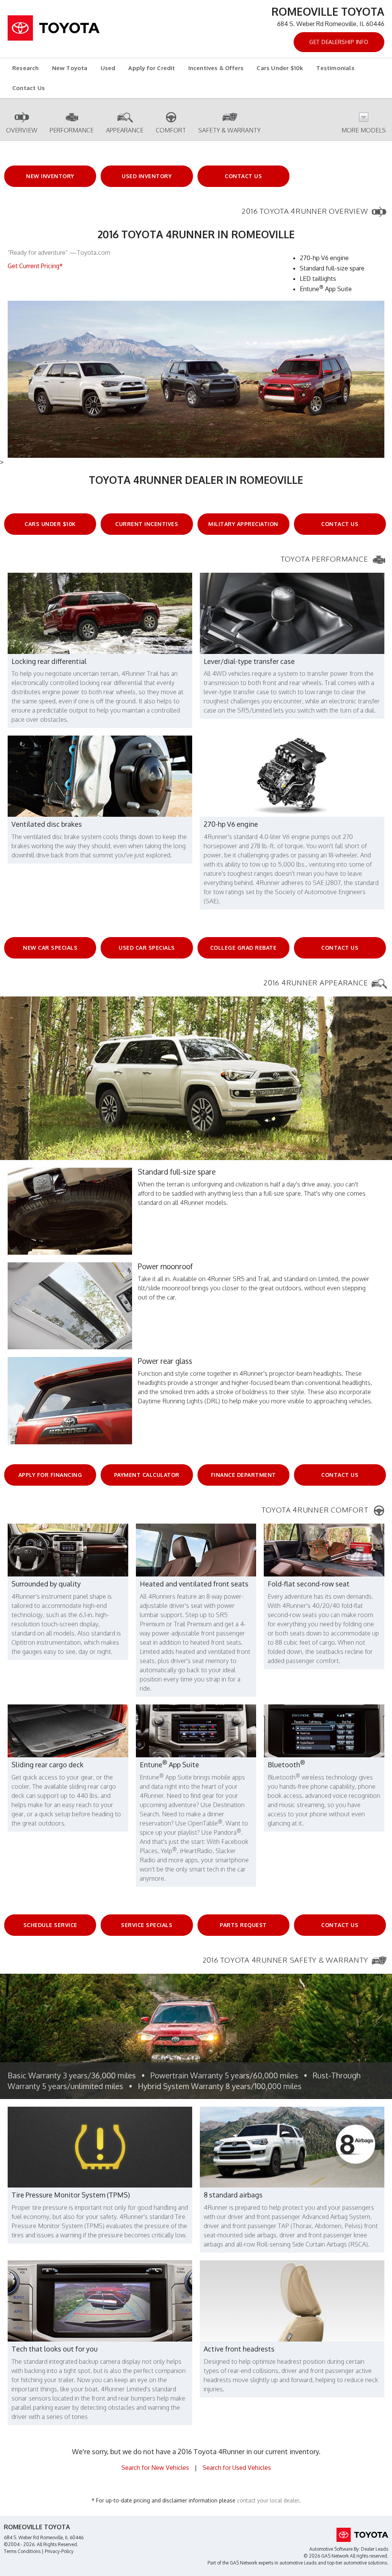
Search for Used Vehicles (237, 2468)
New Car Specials (50, 948)
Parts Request (243, 1925)
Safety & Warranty (229, 130)
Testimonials (335, 68)
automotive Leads (298, 2563)
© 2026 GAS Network (326, 2556)
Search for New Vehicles (155, 2468)
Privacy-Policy (59, 2551)
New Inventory (50, 176)
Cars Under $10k (280, 68)
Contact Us (29, 88)
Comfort (171, 130)
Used (108, 68)
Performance (72, 130)
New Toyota (70, 68)
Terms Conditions (22, 2551)
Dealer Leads (375, 2549)
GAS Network (243, 2563)
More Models (364, 130)
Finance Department (243, 1475)
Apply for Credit (152, 68)
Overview (22, 130)
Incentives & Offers (216, 68)
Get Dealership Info (339, 42)
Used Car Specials (147, 948)
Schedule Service (50, 1925)
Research (26, 68)
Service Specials (147, 1925)
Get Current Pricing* (35, 266)
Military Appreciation (243, 524)
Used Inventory (147, 176)
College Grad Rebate (243, 948)
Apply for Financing (50, 1475)
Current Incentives (147, 524)
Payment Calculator (147, 1475)
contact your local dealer (268, 2500)
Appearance (125, 130)
